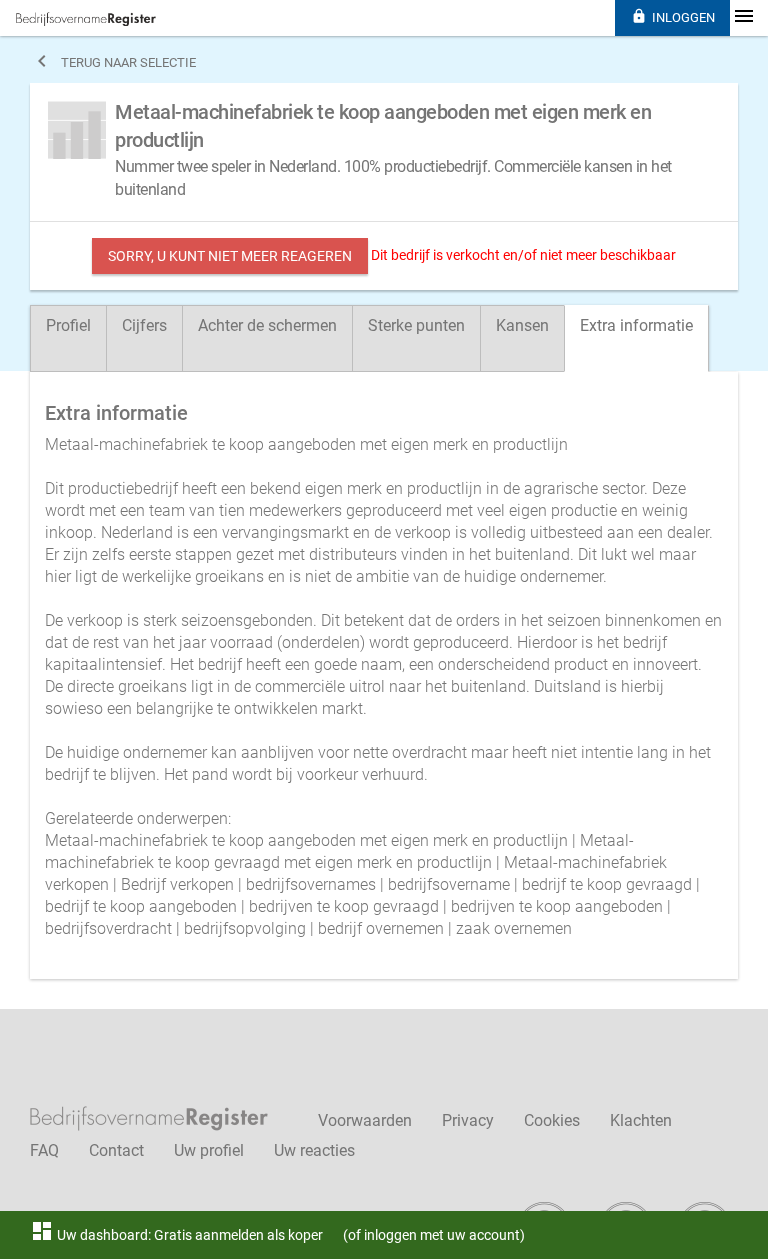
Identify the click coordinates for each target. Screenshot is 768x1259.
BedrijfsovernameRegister (86, 19)
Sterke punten (416, 325)
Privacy (468, 1120)
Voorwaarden (365, 1120)
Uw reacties (314, 1150)
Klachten (641, 1120)
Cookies (552, 1120)
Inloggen (673, 16)
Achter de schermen (267, 325)
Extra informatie (636, 325)
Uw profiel (209, 1150)
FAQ (44, 1150)
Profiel (68, 325)
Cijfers (144, 325)
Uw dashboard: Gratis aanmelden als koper (176, 1235)
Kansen (522, 325)
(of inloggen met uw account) (434, 1235)
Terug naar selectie (113, 61)
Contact (116, 1150)
